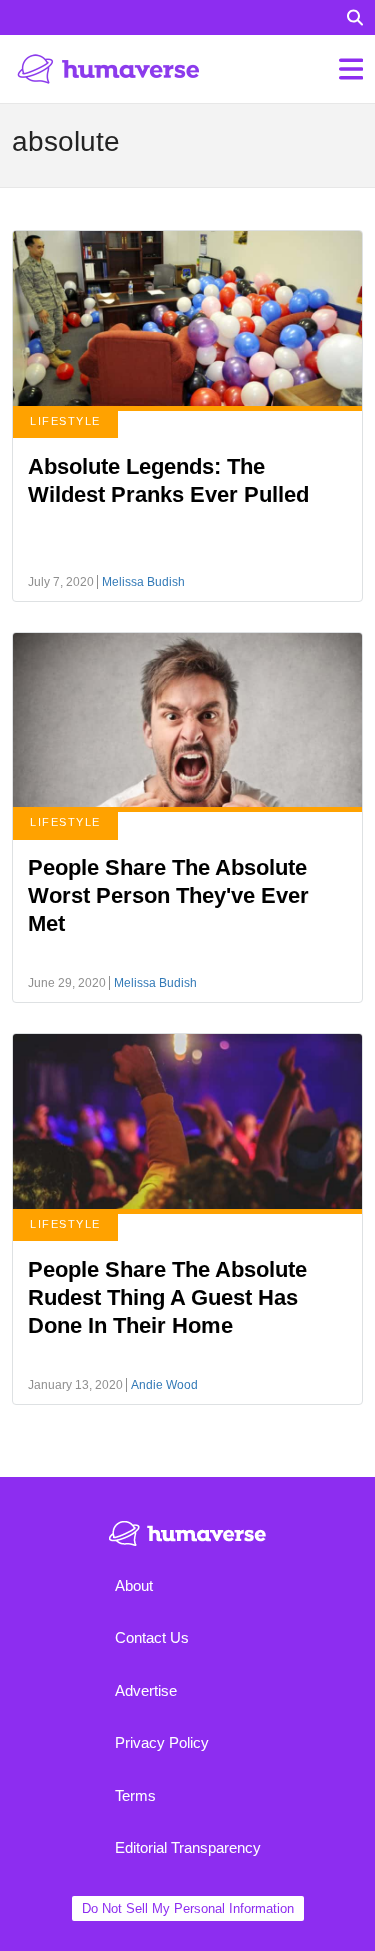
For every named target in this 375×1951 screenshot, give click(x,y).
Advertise (146, 1690)
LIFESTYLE (65, 421)
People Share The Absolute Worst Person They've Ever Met (168, 895)
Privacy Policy (162, 1742)
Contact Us (152, 1637)
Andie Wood (164, 1385)
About (134, 1585)
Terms (135, 1795)
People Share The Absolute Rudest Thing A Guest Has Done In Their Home (167, 1297)
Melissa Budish (143, 582)
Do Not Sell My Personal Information (188, 1908)
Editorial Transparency (188, 1847)
